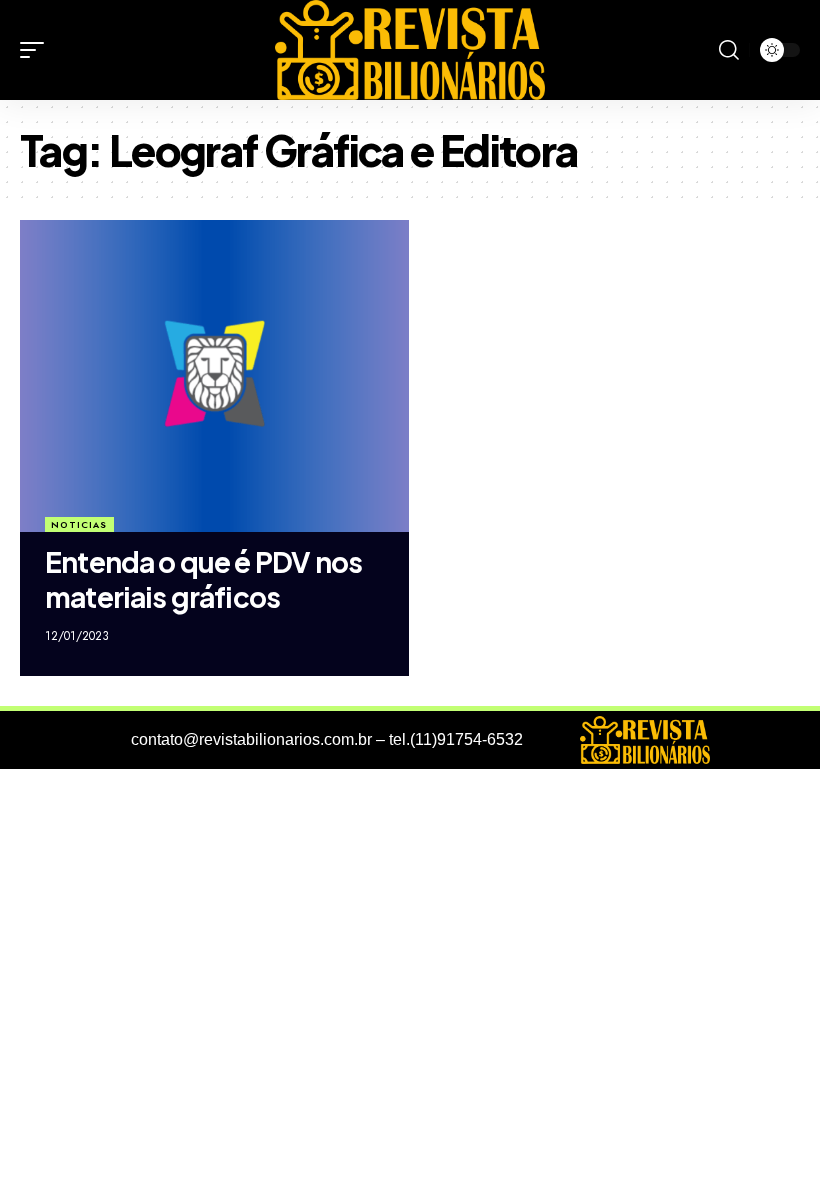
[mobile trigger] (37, 50)
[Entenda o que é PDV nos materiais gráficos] (214, 375)
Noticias (79, 524)
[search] (729, 50)
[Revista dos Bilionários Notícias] (410, 50)
